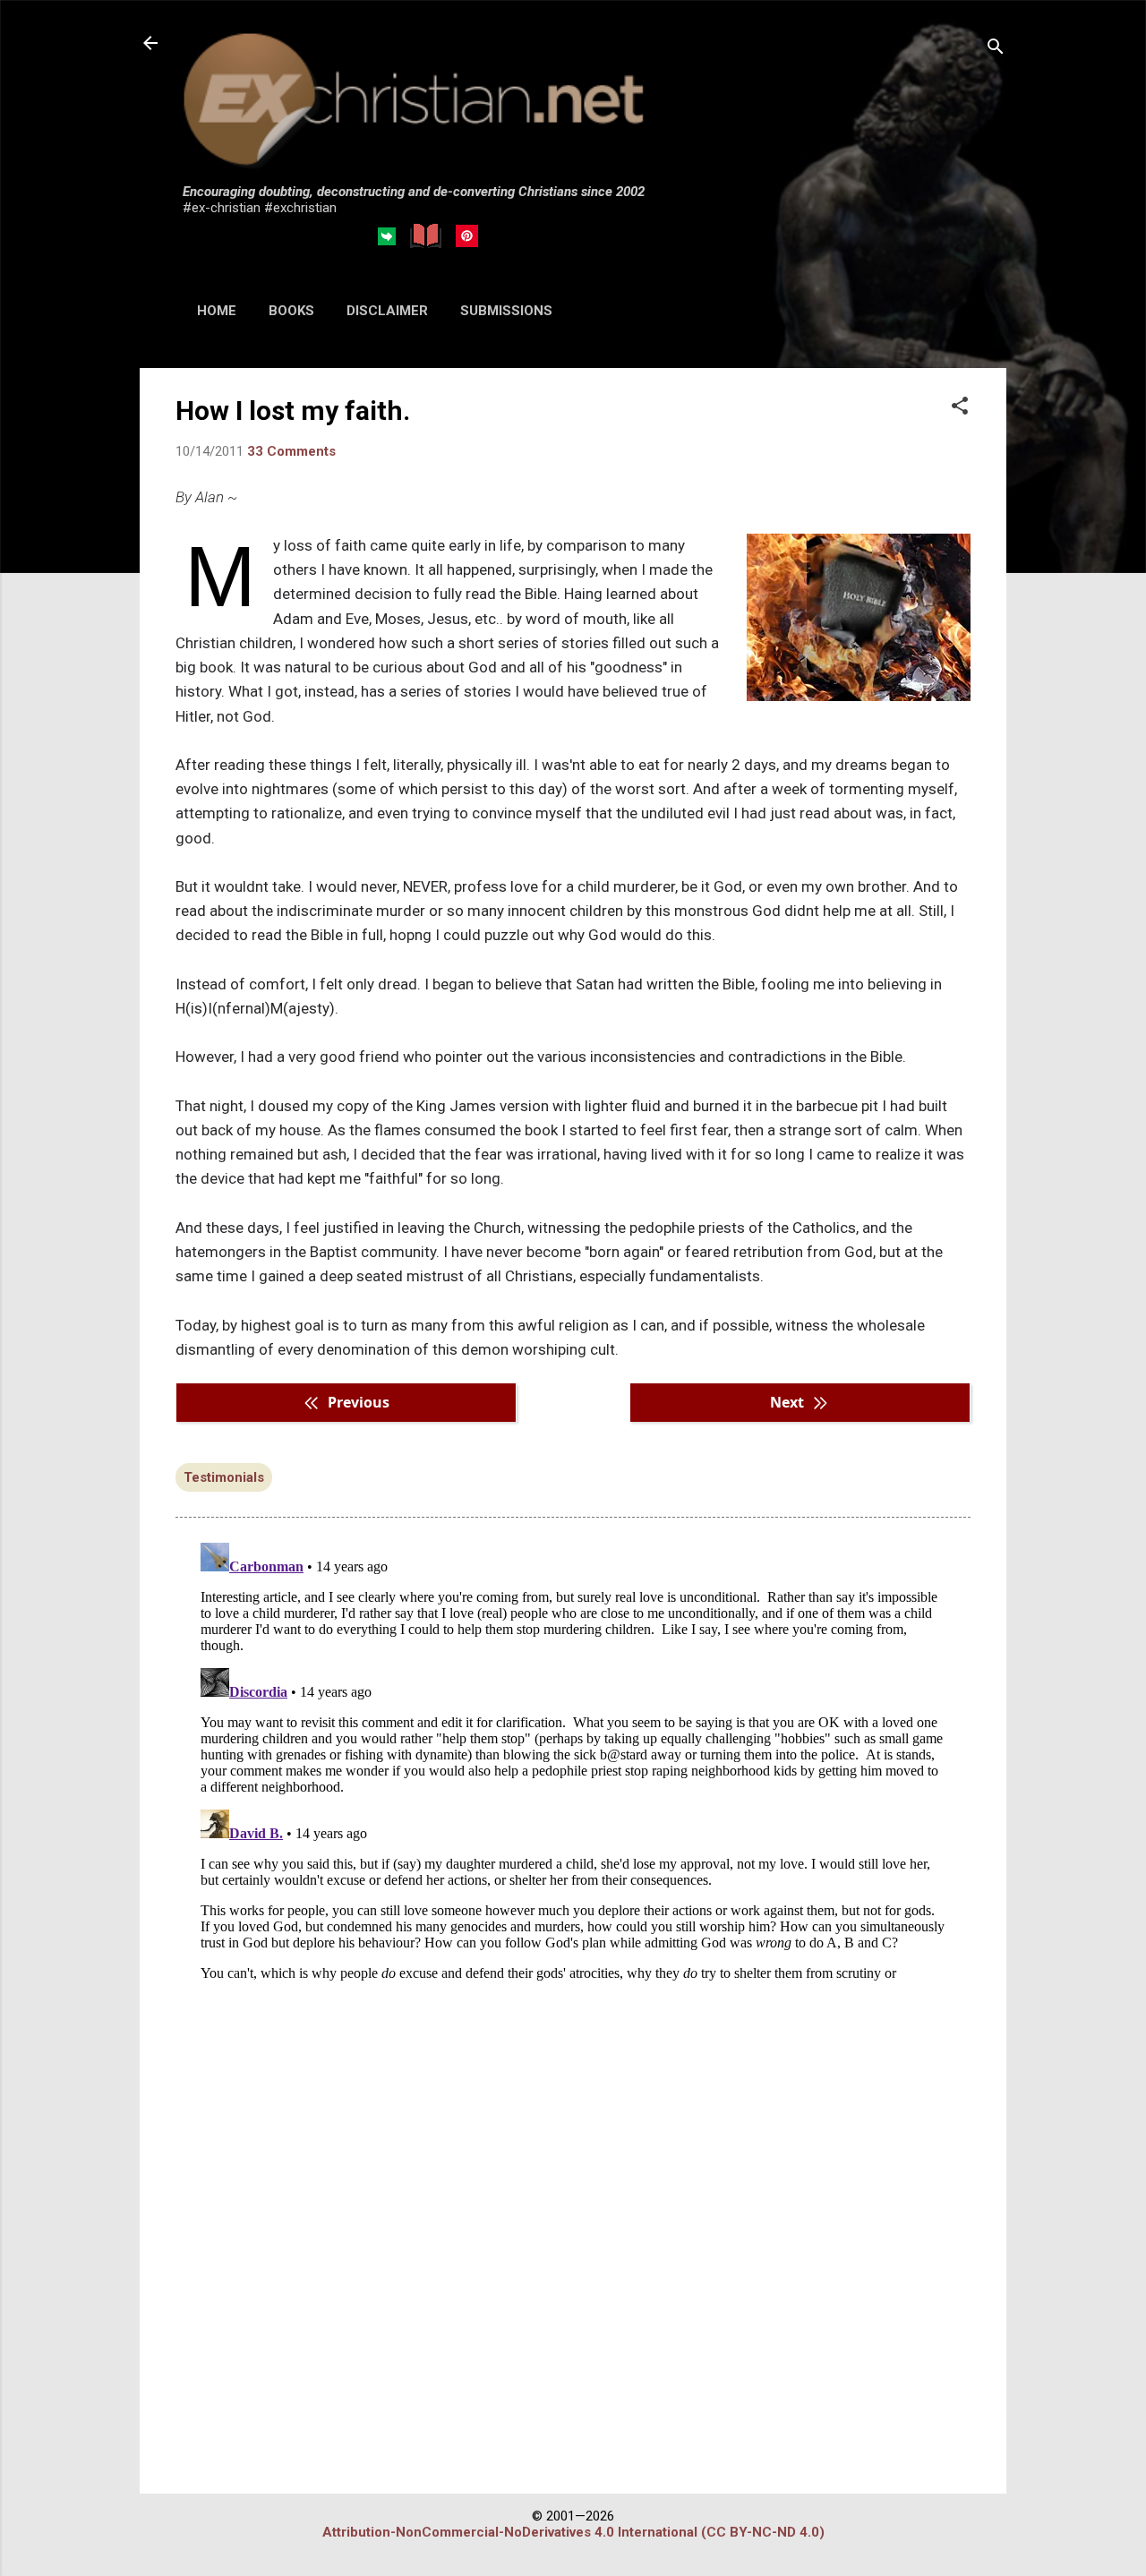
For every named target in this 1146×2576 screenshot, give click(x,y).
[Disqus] (573, 1759)
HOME (217, 311)
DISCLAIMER (387, 311)
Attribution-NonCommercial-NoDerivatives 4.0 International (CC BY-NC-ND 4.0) (573, 2532)
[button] (960, 407)
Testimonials (224, 1477)
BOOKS (291, 311)
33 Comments (291, 451)
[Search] (996, 49)
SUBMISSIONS (506, 311)
